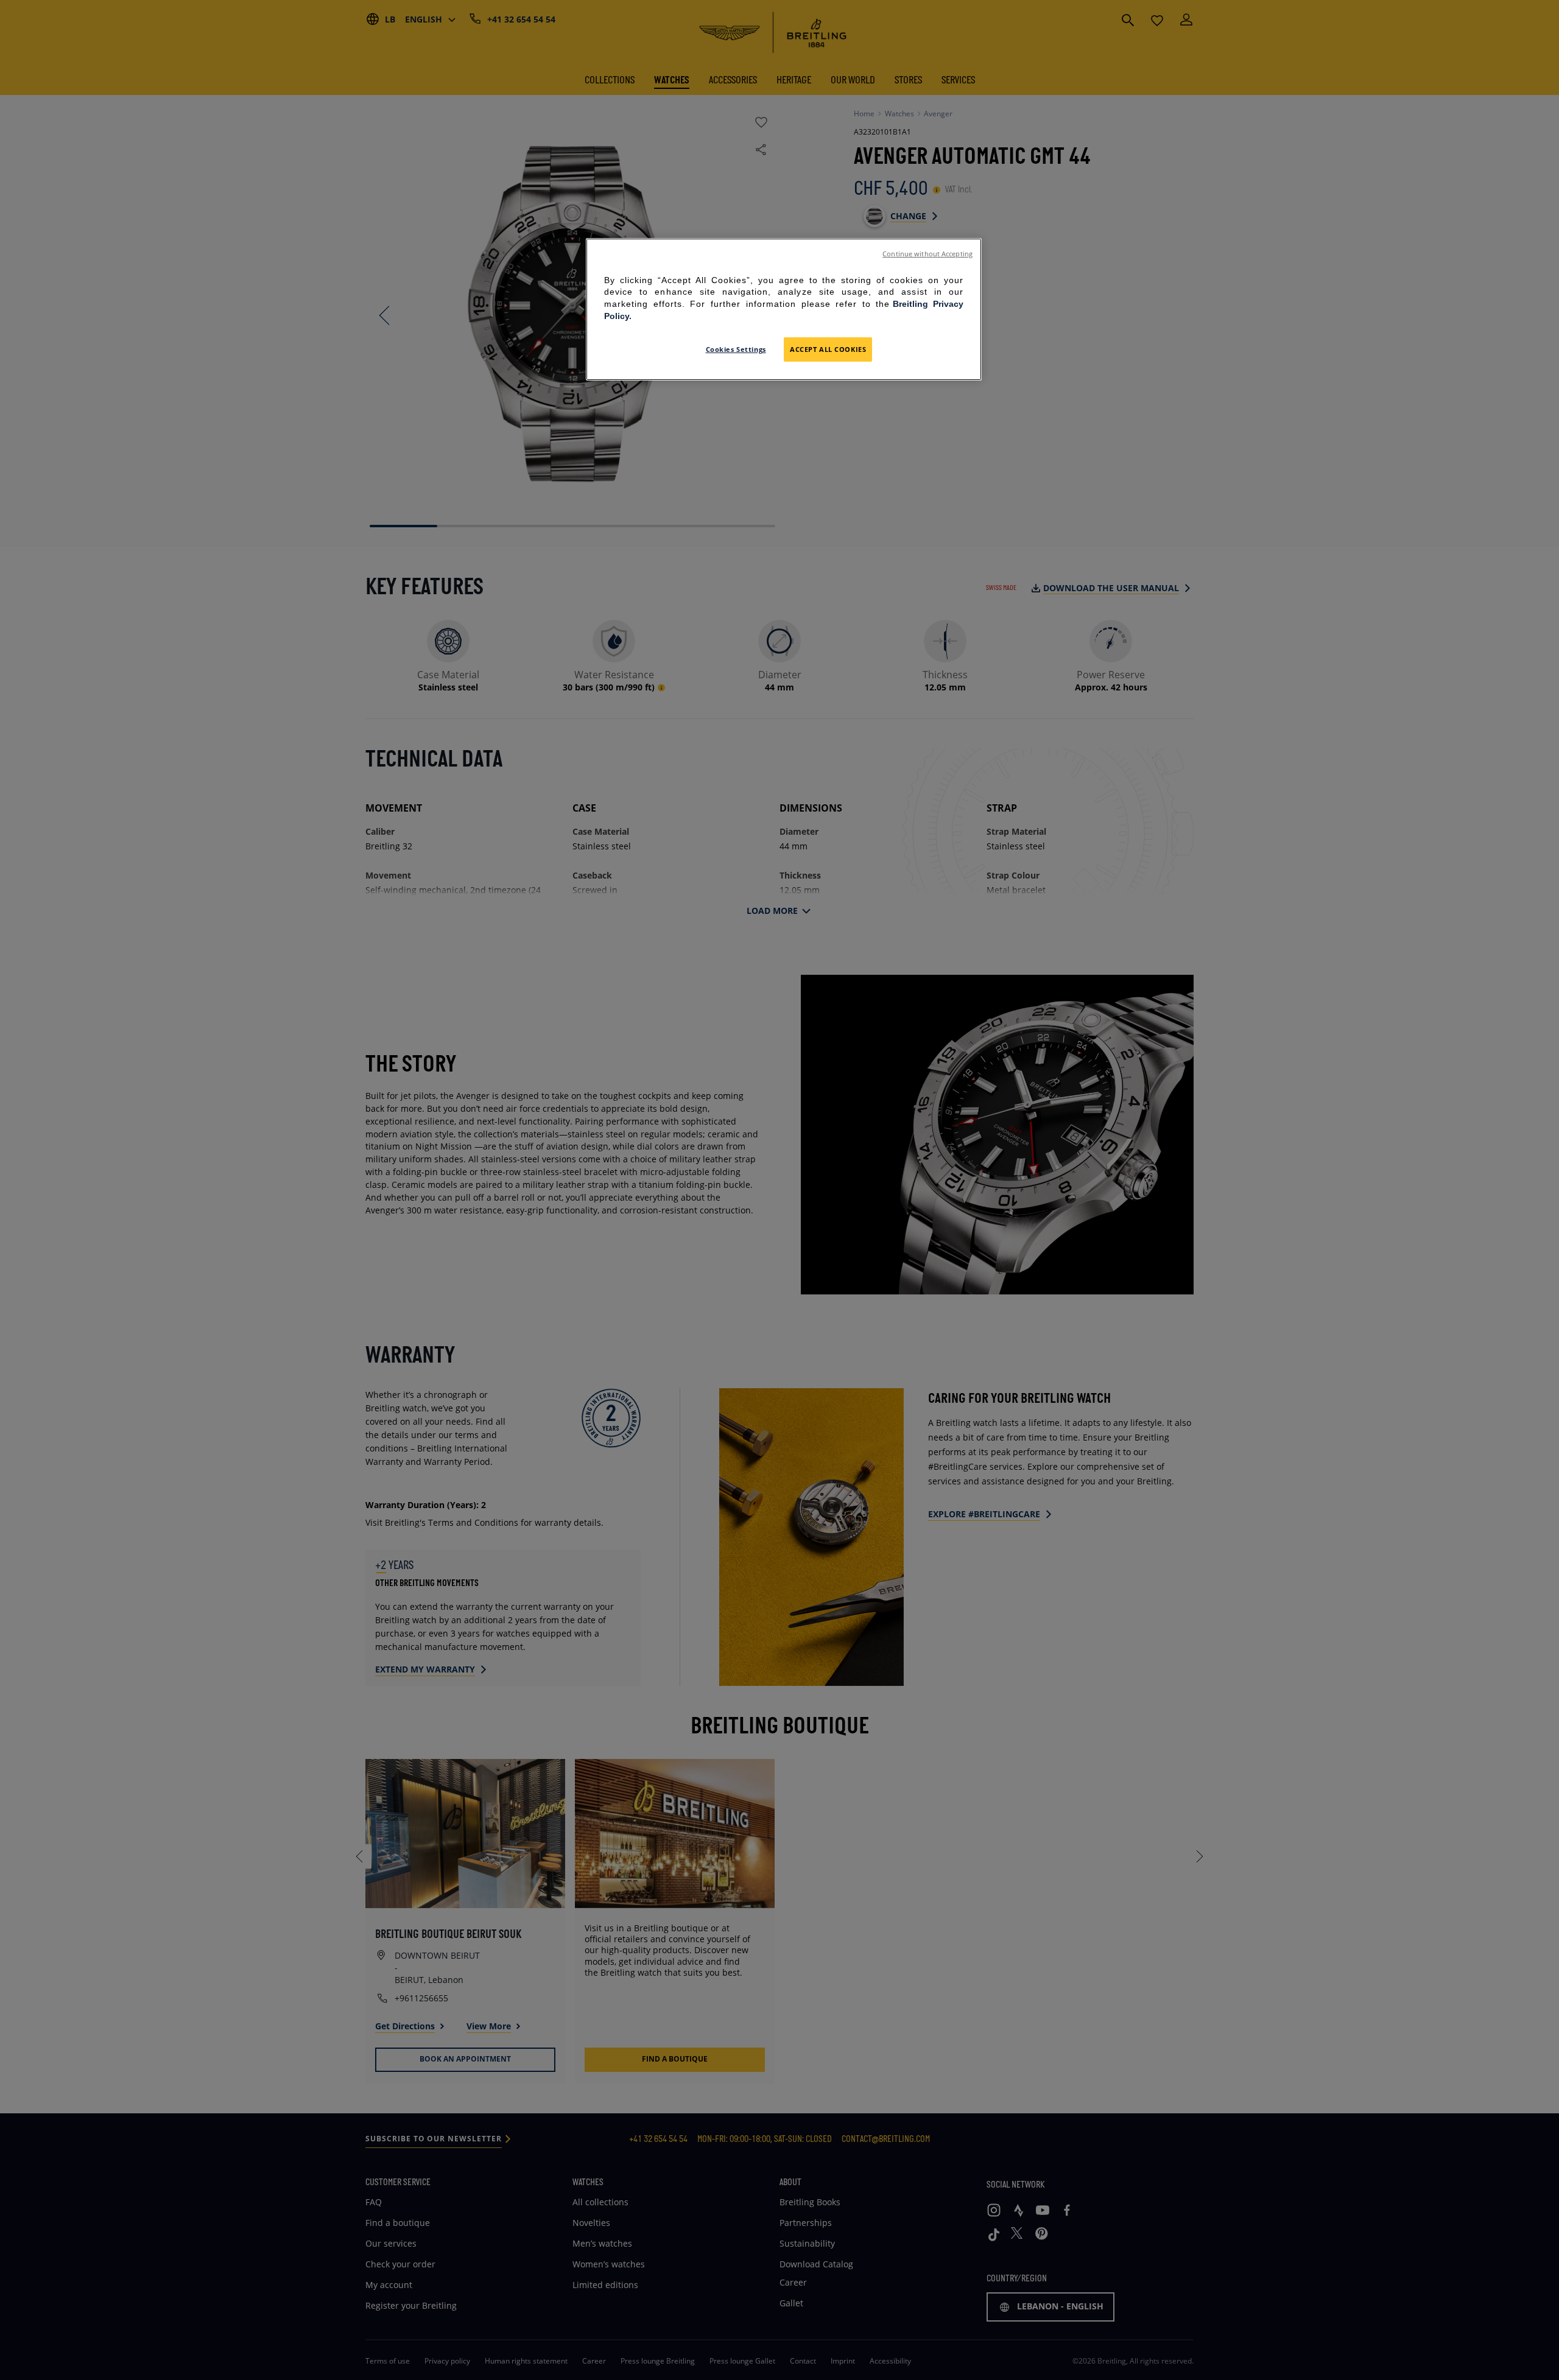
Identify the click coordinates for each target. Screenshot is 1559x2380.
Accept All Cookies (828, 349)
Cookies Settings (736, 349)
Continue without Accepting (927, 254)
